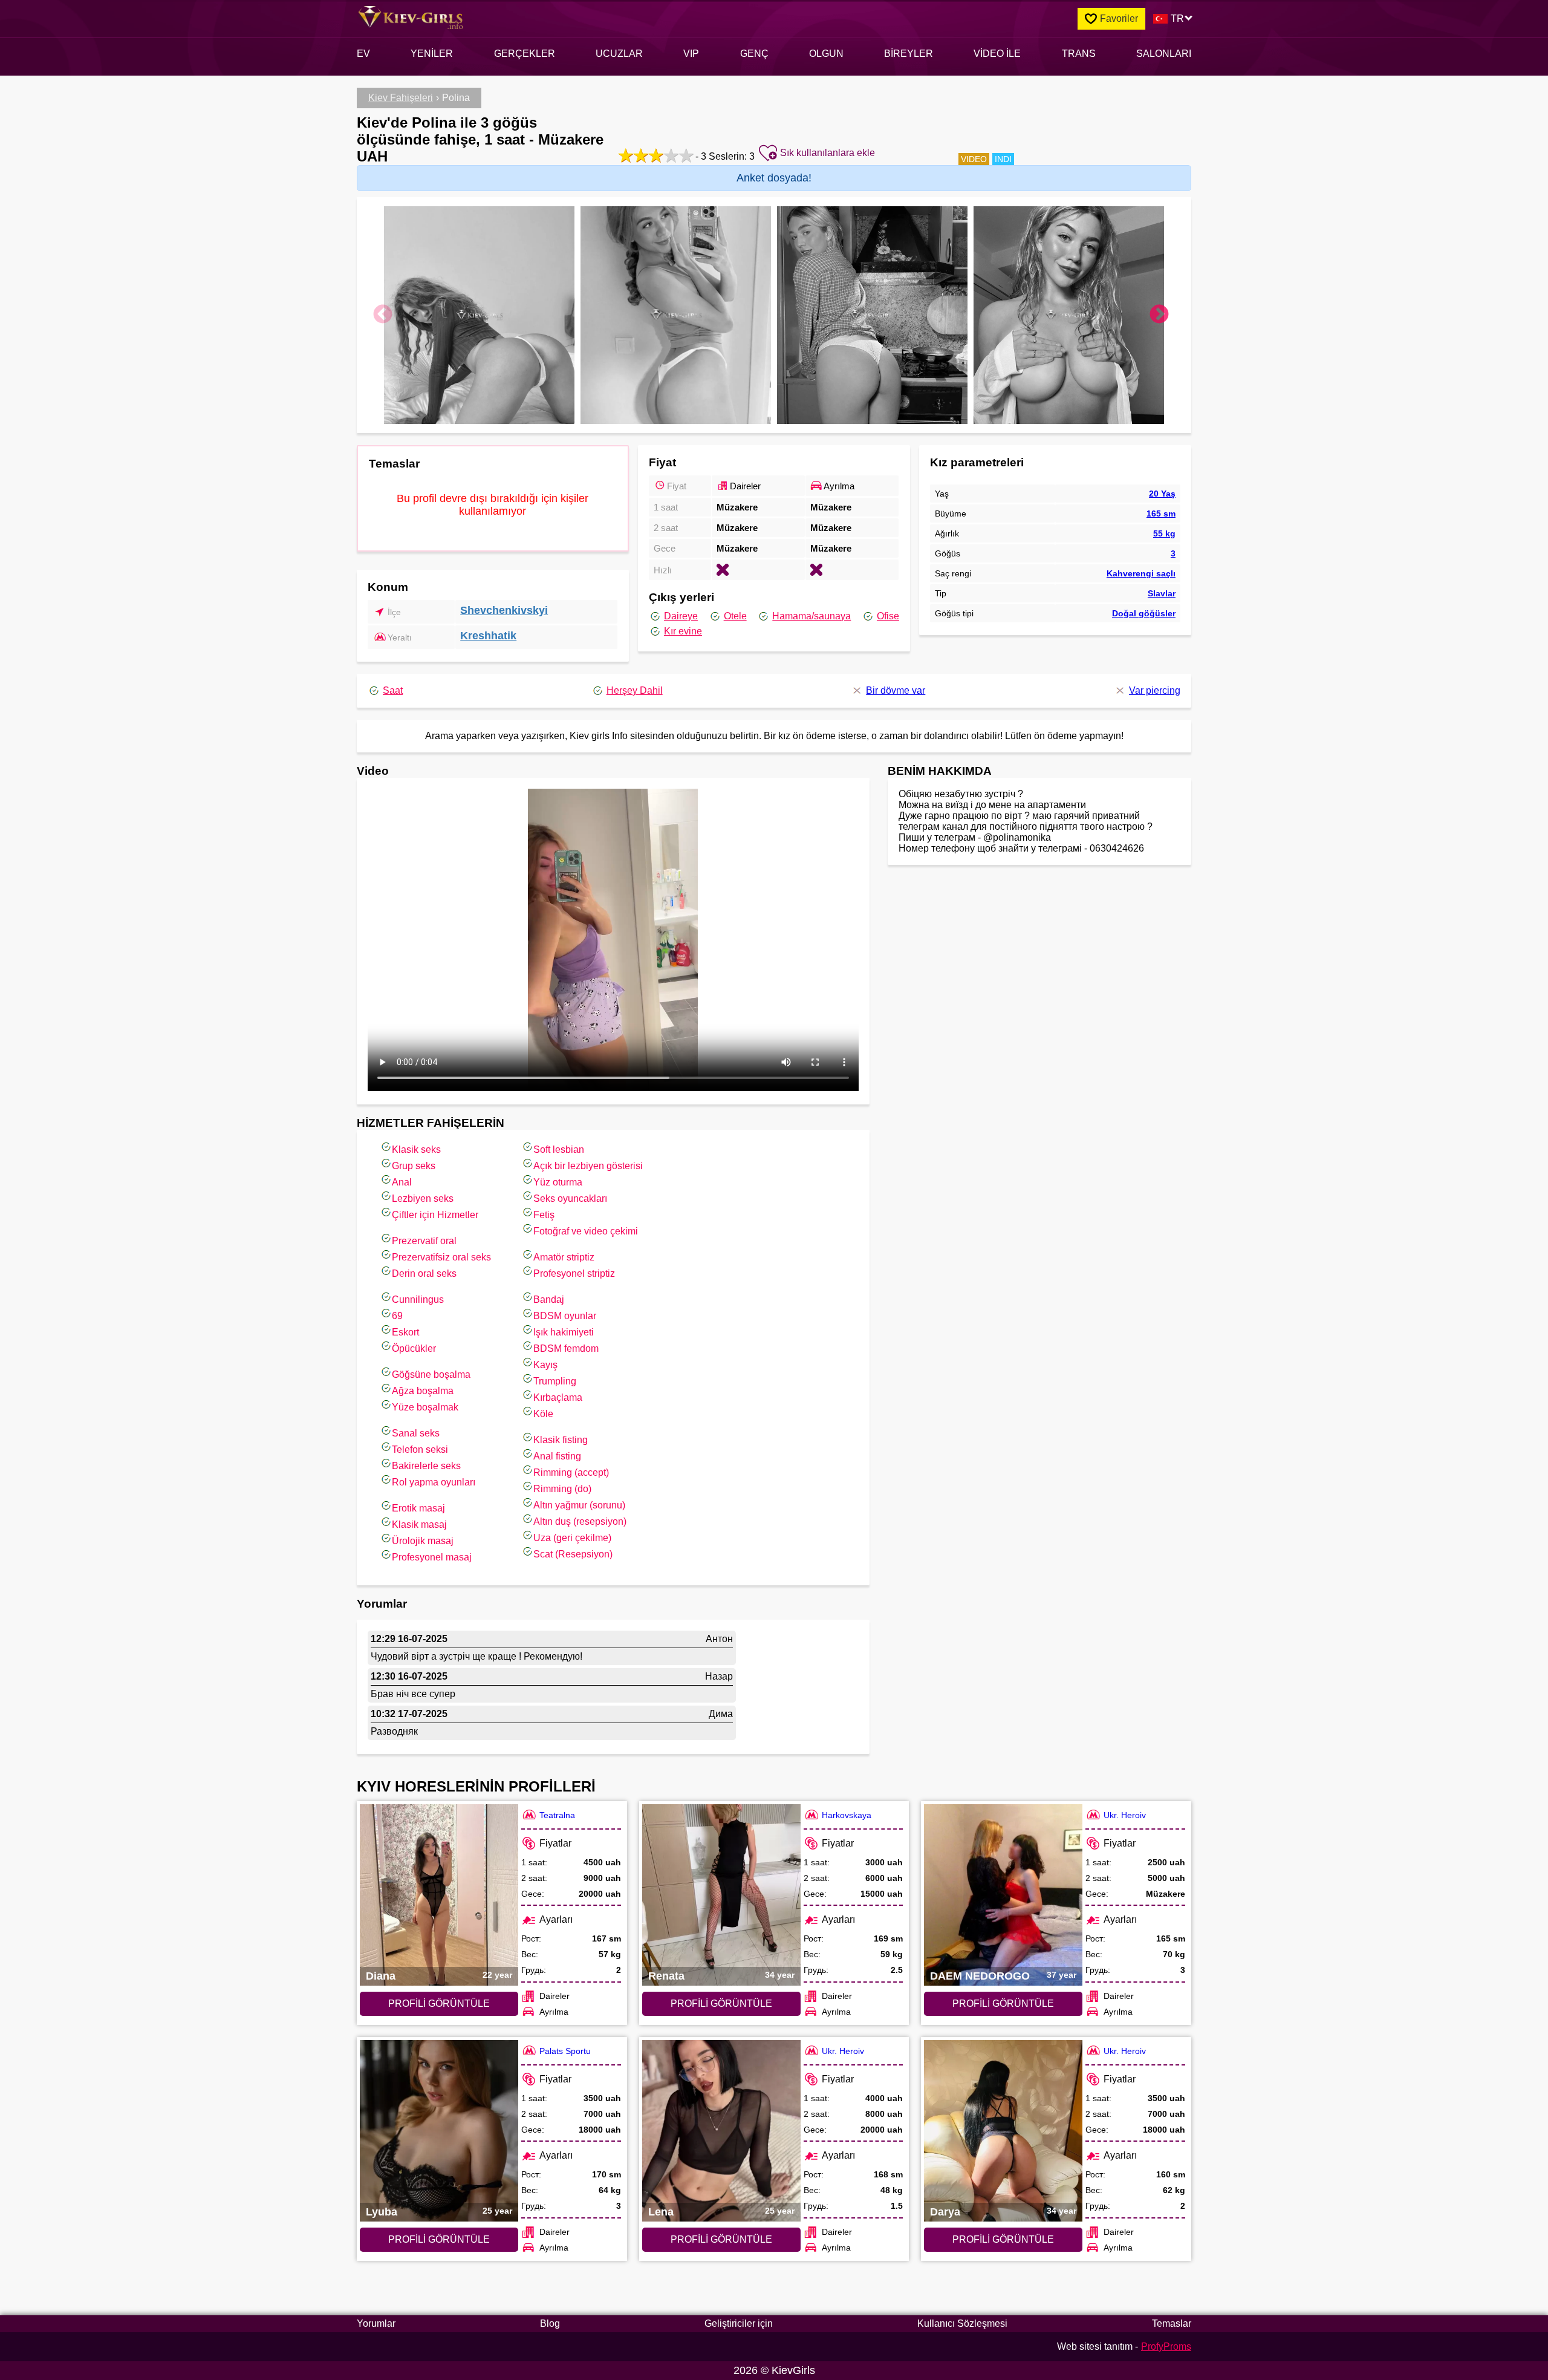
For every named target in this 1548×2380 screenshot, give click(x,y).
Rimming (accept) (571, 1472)
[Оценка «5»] (685, 155)
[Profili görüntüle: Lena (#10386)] (721, 2131)
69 (397, 1316)
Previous (383, 315)
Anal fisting (557, 1456)
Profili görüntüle (439, 2003)
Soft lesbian (559, 1149)
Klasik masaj (419, 1524)
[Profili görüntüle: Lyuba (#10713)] (439, 2131)
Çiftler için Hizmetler (435, 1215)
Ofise (888, 616)
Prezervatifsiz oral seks (441, 1257)
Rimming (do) (562, 1489)
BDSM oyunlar (565, 1316)
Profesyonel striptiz (574, 1273)
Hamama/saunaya (811, 616)
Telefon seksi (420, 1449)
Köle (543, 1414)
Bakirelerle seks (426, 1466)
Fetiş (544, 1215)
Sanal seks (416, 1433)
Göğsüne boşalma (431, 1374)
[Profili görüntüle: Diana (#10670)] (439, 1895)
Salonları (1164, 54)
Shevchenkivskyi (504, 610)
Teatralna (557, 1815)
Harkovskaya (847, 1815)
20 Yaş (1162, 494)
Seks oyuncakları (570, 1198)
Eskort (405, 1332)
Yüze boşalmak (425, 1407)
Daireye (681, 616)
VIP (691, 54)
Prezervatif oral (424, 1241)
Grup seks (414, 1166)
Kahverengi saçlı (1141, 573)
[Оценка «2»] (639, 155)
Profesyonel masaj (432, 1557)
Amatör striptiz (564, 1257)
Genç (754, 54)
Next (1159, 315)
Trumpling (555, 1381)
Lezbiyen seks (423, 1198)
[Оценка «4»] (670, 155)
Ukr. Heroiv (1125, 1815)
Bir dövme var (896, 690)
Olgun (826, 54)
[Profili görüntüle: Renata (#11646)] (721, 1895)
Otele (735, 616)
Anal (402, 1182)
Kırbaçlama (558, 1397)
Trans (1079, 54)
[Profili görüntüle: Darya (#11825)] (1003, 2131)
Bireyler (909, 54)
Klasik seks (416, 1149)
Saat (393, 690)
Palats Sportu (565, 2051)
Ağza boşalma (423, 1391)
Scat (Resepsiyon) (573, 1554)
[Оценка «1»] (624, 155)
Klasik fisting (561, 1440)
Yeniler (432, 54)
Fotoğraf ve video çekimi (586, 1231)
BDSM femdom (566, 1348)
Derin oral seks (424, 1273)
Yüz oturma (558, 1182)
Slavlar (1162, 593)
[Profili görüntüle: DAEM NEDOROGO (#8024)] (1003, 1895)
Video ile (997, 54)
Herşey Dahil (635, 690)
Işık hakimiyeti (564, 1332)
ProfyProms (1166, 2346)
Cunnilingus (418, 1299)
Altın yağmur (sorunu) (579, 1505)
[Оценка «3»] (655, 155)
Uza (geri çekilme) (572, 1538)
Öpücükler (414, 1348)
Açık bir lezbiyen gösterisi (588, 1166)
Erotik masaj (418, 1508)
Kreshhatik (488, 636)
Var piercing (1155, 690)
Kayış (545, 1365)
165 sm (1161, 513)
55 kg (1164, 533)
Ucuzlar (619, 54)
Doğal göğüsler (1144, 613)
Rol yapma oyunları (434, 1482)
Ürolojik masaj (423, 1541)
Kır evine (683, 631)
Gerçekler (525, 54)
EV (363, 54)
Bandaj (549, 1299)
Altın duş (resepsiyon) (580, 1521)
